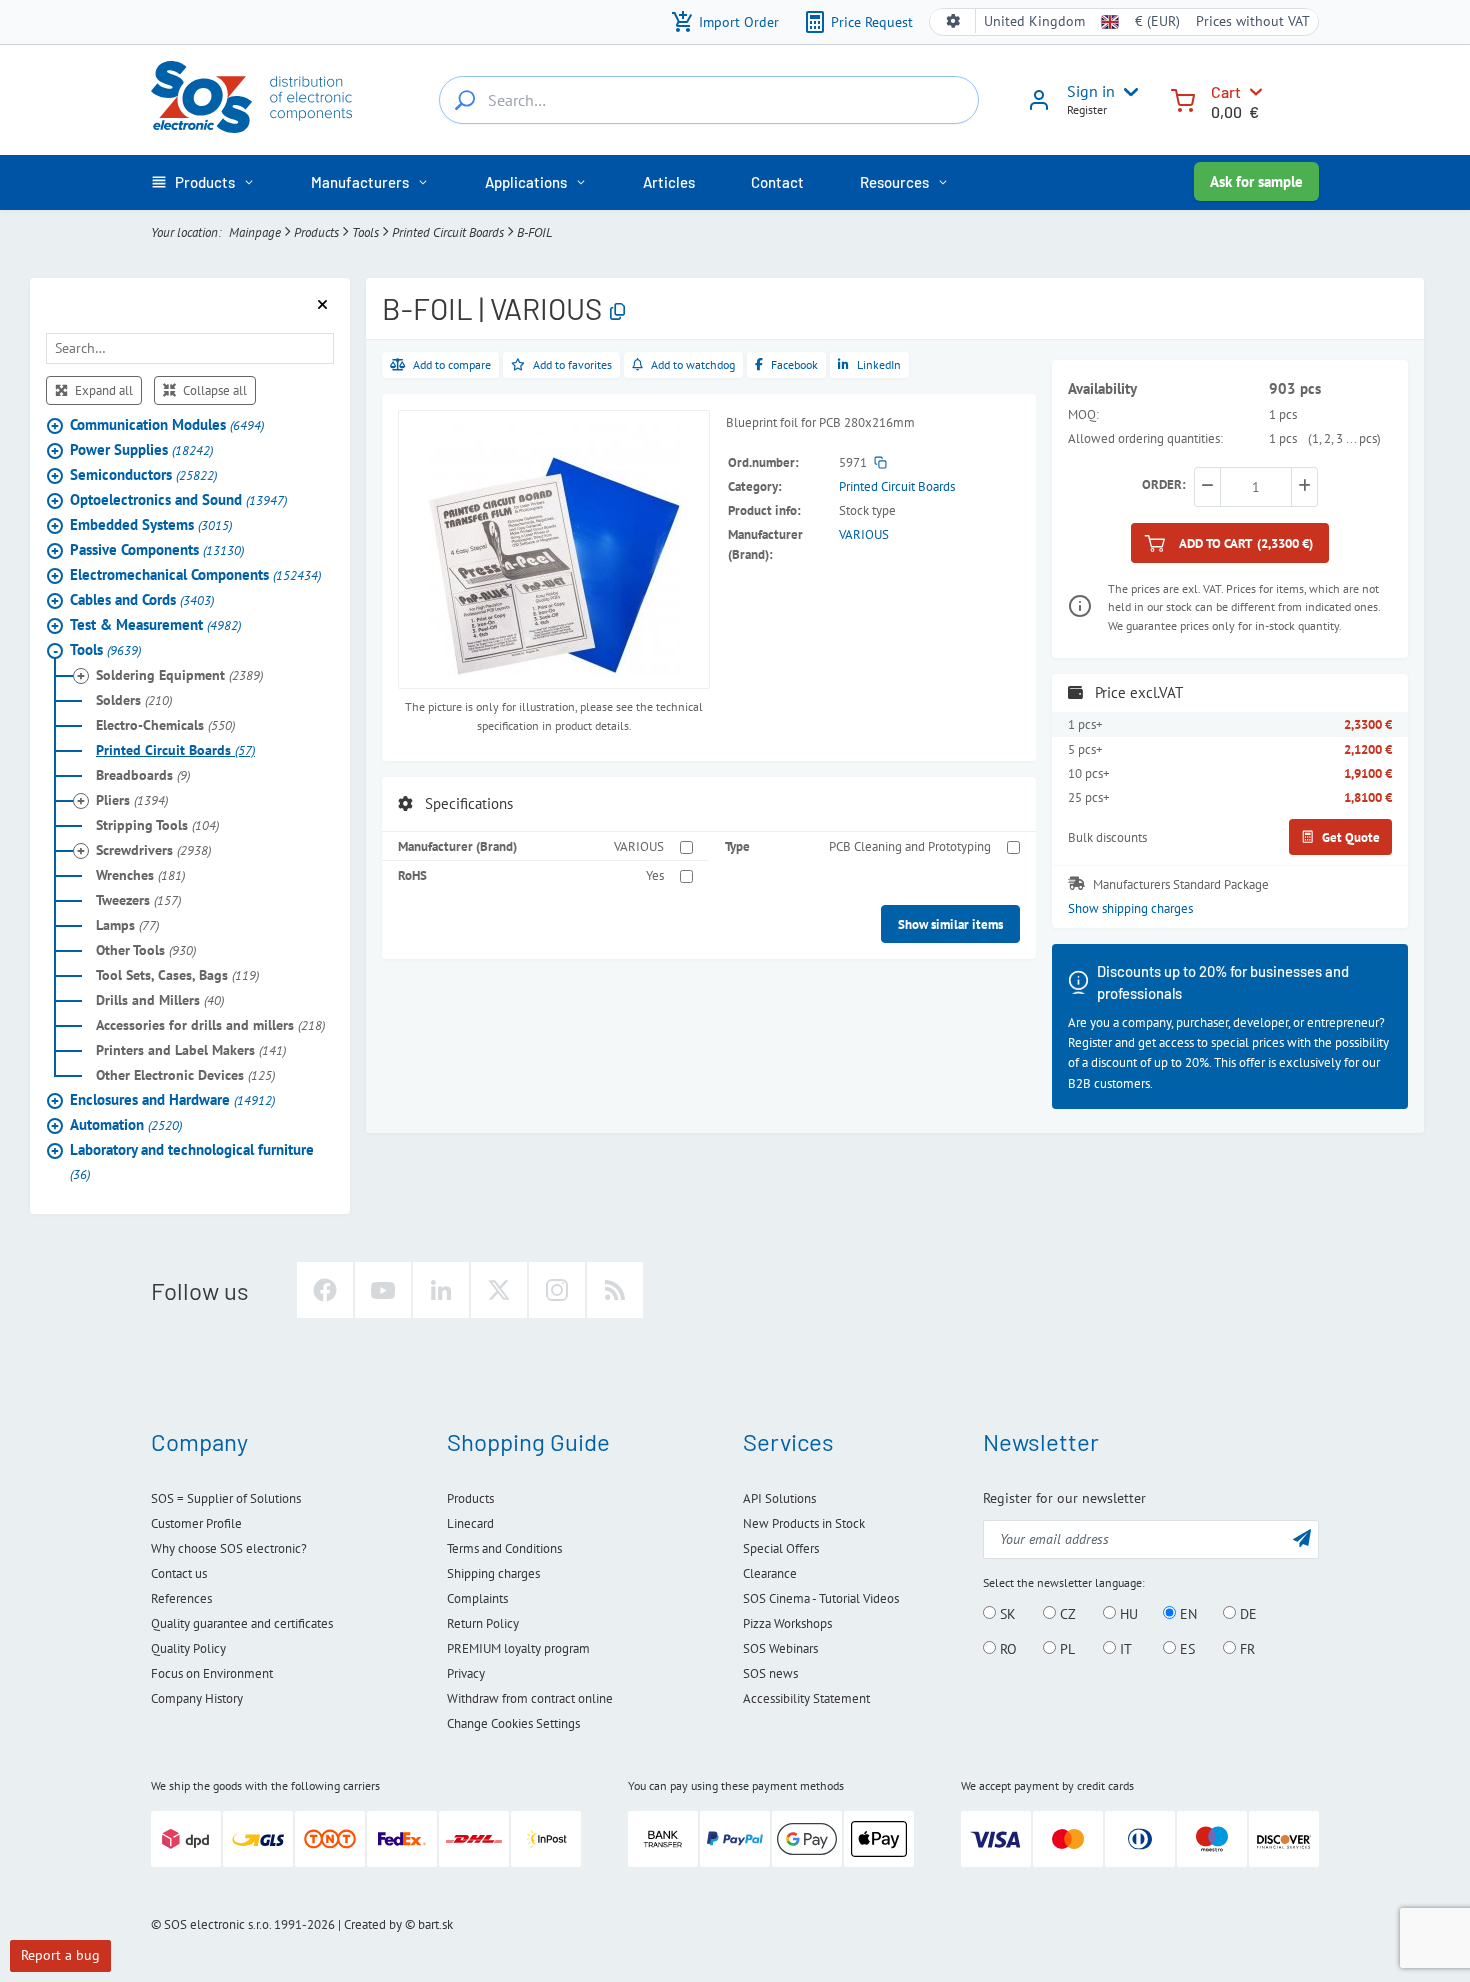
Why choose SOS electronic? (229, 1548)
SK (1006, 1614)
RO (1006, 1649)
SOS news (770, 1673)
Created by (373, 1924)
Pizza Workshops (787, 1623)
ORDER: (1164, 484)
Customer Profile (196, 1523)
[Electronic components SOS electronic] (251, 97)
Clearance (770, 1573)
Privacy (466, 1673)
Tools (365, 232)
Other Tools (146, 950)
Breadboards (143, 775)
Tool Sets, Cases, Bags (177, 975)
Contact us (179, 1573)
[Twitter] (499, 1290)
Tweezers (138, 900)
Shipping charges (493, 1573)
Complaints (477, 1598)
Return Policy (483, 1623)
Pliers (132, 800)
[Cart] (1183, 98)
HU (1127, 1614)
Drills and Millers (160, 1000)
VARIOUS (864, 534)
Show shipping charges (1130, 908)
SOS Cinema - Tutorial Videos (821, 1598)
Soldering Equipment (179, 675)
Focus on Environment (212, 1673)
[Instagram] (557, 1290)
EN (1186, 1614)
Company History (197, 1698)
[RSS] (615, 1290)
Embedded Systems (151, 524)
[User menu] (1127, 92)
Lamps (127, 925)
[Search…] (465, 100)
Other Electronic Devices (185, 1075)
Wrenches (140, 875)
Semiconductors (143, 474)
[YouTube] (383, 1290)
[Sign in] (1039, 107)
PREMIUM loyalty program (518, 1648)
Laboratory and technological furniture (192, 1161)
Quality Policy (188, 1648)
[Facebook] (325, 1290)
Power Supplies (141, 449)
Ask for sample (1256, 181)
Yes (655, 875)
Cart (1226, 91)
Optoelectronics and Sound (178, 499)
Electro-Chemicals (165, 725)
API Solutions (779, 1498)
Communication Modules (167, 424)
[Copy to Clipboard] (617, 312)
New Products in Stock (804, 1523)
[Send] (1302, 1537)
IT (1124, 1649)
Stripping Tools (157, 825)
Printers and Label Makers (191, 1050)
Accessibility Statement (806, 1698)
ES (1185, 1649)
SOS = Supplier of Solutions (226, 1498)
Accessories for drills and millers (210, 1025)
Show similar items (950, 924)
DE (1246, 1614)
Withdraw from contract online (530, 1698)
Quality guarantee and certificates (242, 1623)
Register (1087, 109)
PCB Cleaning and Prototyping (910, 846)
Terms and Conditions (504, 1548)
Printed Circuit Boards (448, 232)
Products (316, 232)
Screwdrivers (153, 850)
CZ (1066, 1614)
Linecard (470, 1523)
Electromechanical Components (195, 574)
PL (1065, 1649)
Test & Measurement (155, 624)
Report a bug (60, 1955)
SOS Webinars (780, 1648)
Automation (126, 1124)
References (181, 1598)
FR (1245, 1649)
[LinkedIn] (441, 1290)
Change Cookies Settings (513, 1723)
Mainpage (255, 232)
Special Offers (781, 1548)
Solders (134, 700)
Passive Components (157, 549)
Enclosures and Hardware (172, 1099)
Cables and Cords (142, 599)
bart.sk (435, 1924)
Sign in (1091, 91)
